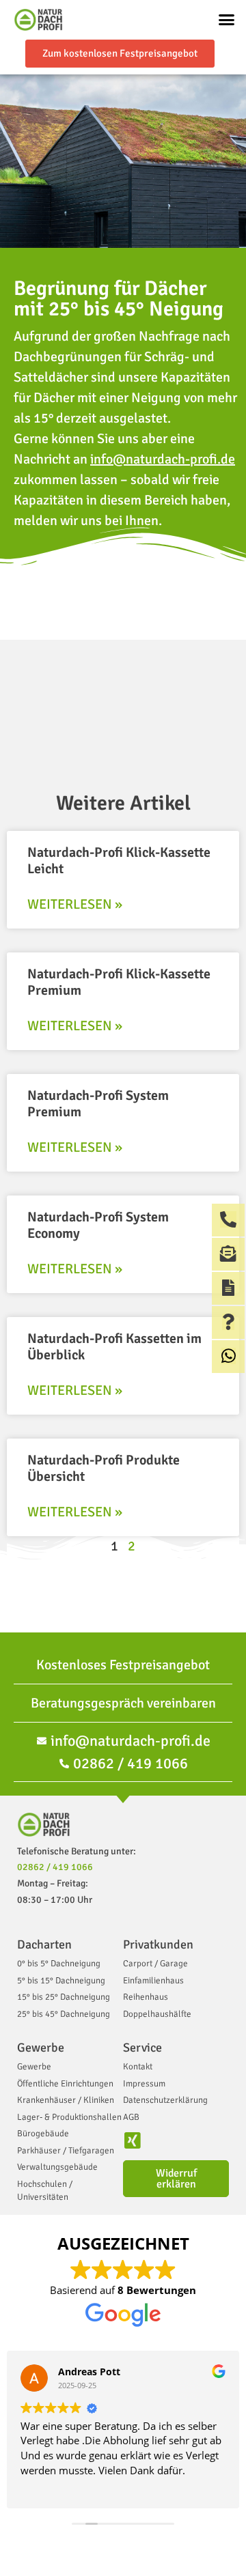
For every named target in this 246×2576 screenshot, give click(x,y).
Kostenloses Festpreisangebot (123, 1665)
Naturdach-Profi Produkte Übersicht (104, 1468)
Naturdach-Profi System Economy (98, 1225)
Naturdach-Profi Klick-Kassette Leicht (119, 861)
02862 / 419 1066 (55, 1867)
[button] (227, 20)
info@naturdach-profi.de (163, 459)
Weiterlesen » (75, 904)
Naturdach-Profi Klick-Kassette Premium (119, 982)
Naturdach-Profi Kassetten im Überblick (114, 1347)
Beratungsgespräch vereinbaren (123, 1703)
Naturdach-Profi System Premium (98, 1104)
